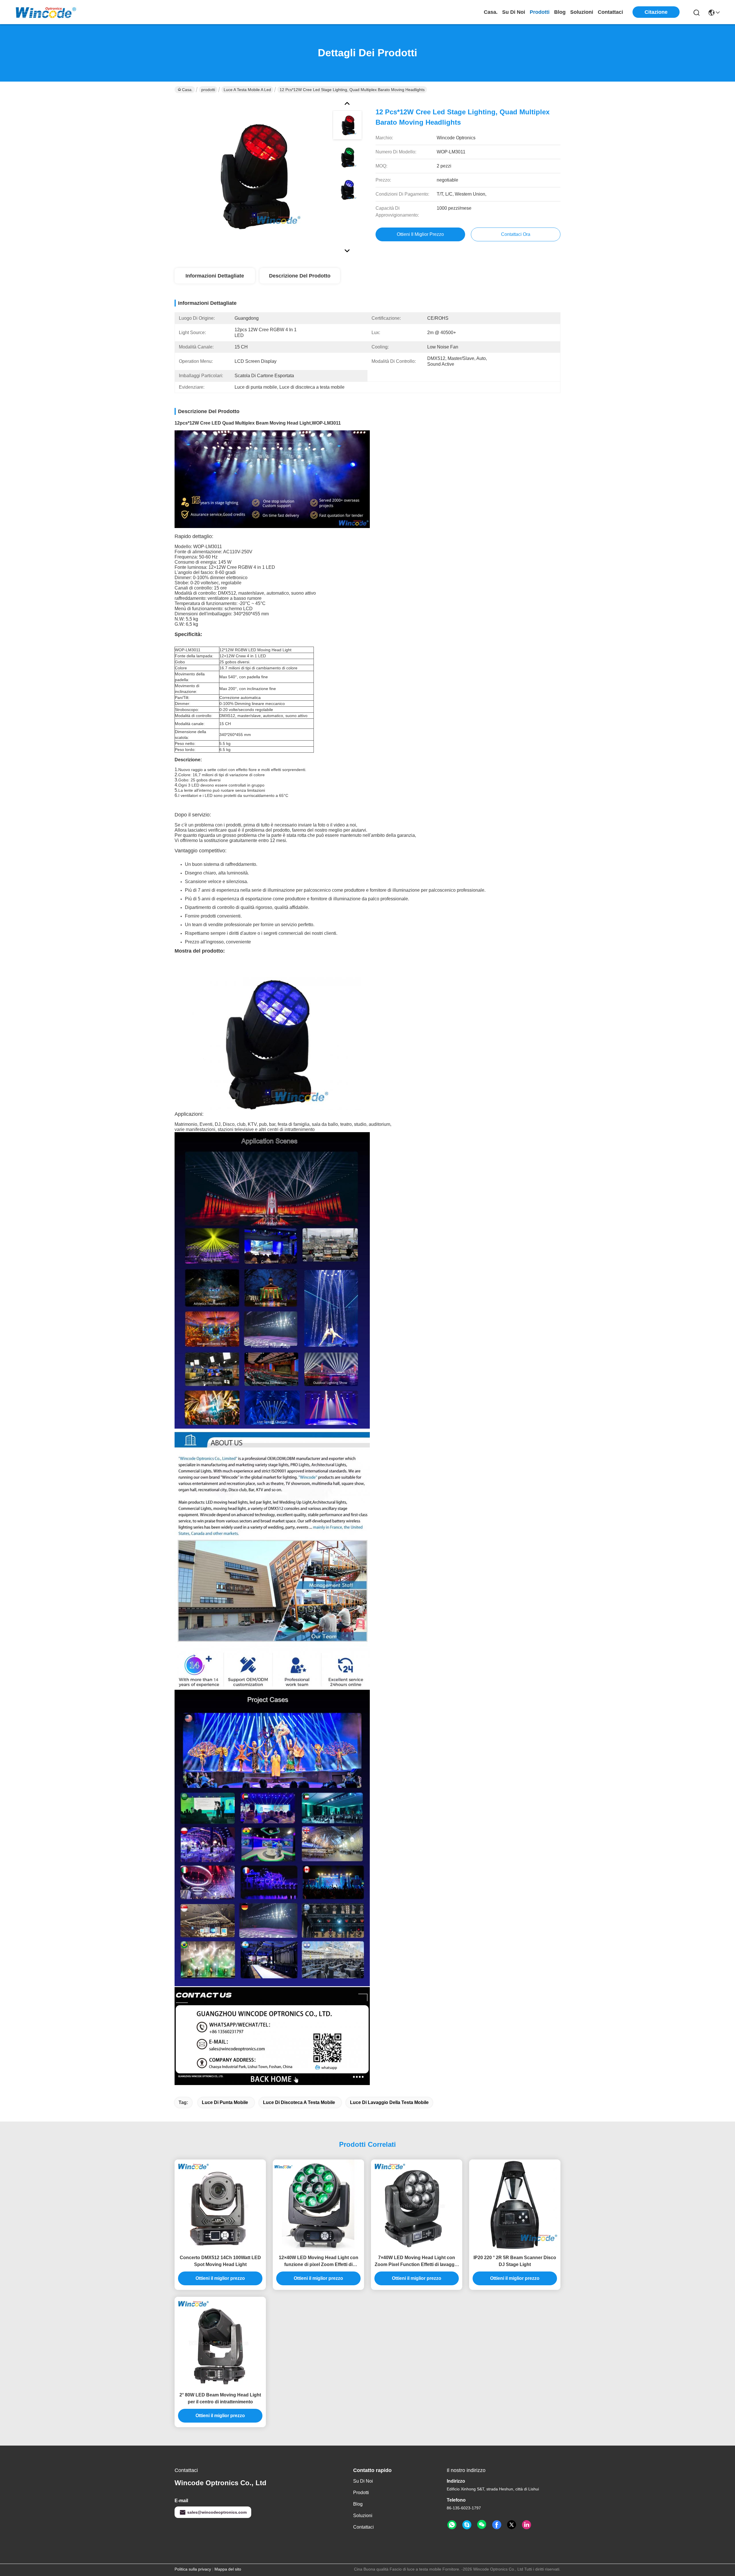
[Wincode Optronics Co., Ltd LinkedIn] (527, 2525)
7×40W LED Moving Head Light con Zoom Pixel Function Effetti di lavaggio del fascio (417, 2262)
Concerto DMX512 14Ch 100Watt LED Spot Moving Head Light (220, 2261)
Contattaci (610, 12)
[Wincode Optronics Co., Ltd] (46, 12)
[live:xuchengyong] (467, 2525)
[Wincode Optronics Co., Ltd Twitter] (512, 2525)
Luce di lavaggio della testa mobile (389, 2102)
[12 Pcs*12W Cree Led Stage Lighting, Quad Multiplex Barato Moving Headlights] (251, 176)
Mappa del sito (228, 2569)
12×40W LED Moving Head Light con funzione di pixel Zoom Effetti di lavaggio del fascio (319, 2262)
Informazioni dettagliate (215, 276)
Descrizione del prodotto (300, 276)
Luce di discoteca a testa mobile (299, 2102)
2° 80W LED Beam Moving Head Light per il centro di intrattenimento (220, 2398)
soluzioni (582, 12)
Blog (560, 12)
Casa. (491, 12)
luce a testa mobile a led (247, 90)
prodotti (540, 12)
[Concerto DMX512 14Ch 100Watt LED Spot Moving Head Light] (220, 2205)
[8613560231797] (452, 2525)
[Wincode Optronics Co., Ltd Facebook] (497, 2525)
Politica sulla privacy (193, 2569)
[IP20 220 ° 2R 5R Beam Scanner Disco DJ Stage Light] (515, 2205)
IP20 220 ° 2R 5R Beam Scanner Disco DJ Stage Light (515, 2261)
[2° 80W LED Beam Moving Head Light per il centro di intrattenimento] (220, 2342)
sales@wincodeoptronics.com (217, 2512)
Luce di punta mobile (225, 2102)
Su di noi (514, 12)
